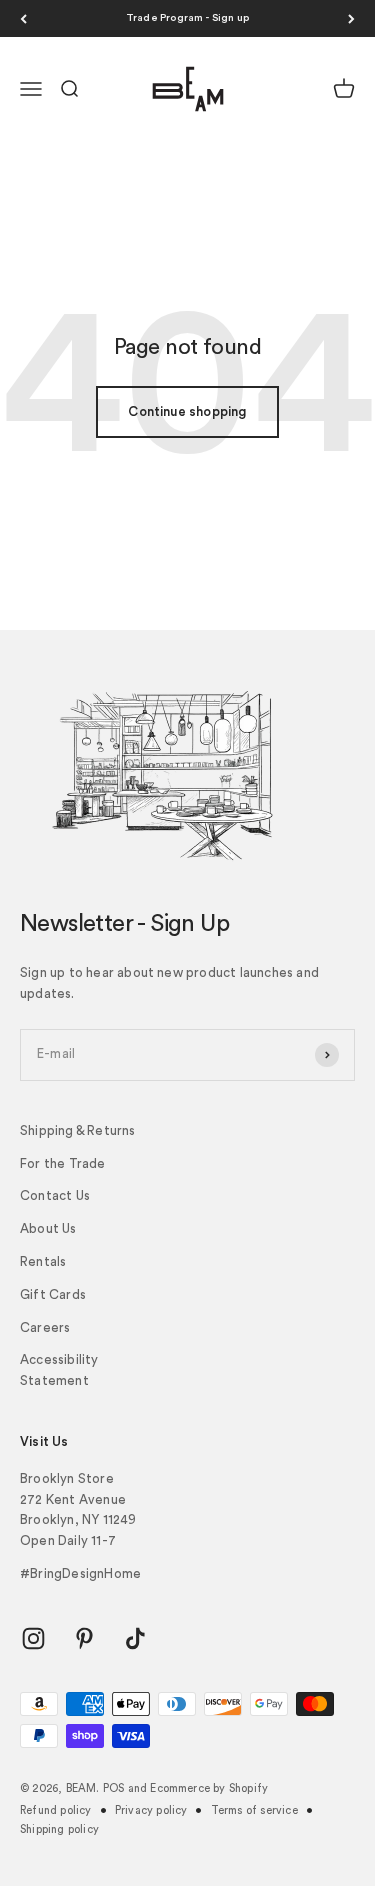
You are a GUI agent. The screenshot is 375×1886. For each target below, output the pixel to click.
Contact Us (55, 1195)
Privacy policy (151, 1810)
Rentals (43, 1261)
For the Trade (63, 1163)
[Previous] (23, 18)
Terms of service (254, 1810)
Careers (45, 1327)
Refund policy (56, 1810)
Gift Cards (53, 1294)
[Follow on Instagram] (33, 1638)
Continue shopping (187, 411)
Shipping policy (59, 1829)
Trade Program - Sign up (188, 18)
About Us (48, 1228)
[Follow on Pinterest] (84, 1638)
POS (114, 1788)
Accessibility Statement (59, 1370)
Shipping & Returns (78, 1130)
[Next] (351, 18)
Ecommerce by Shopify (209, 1788)
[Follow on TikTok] (135, 1638)
